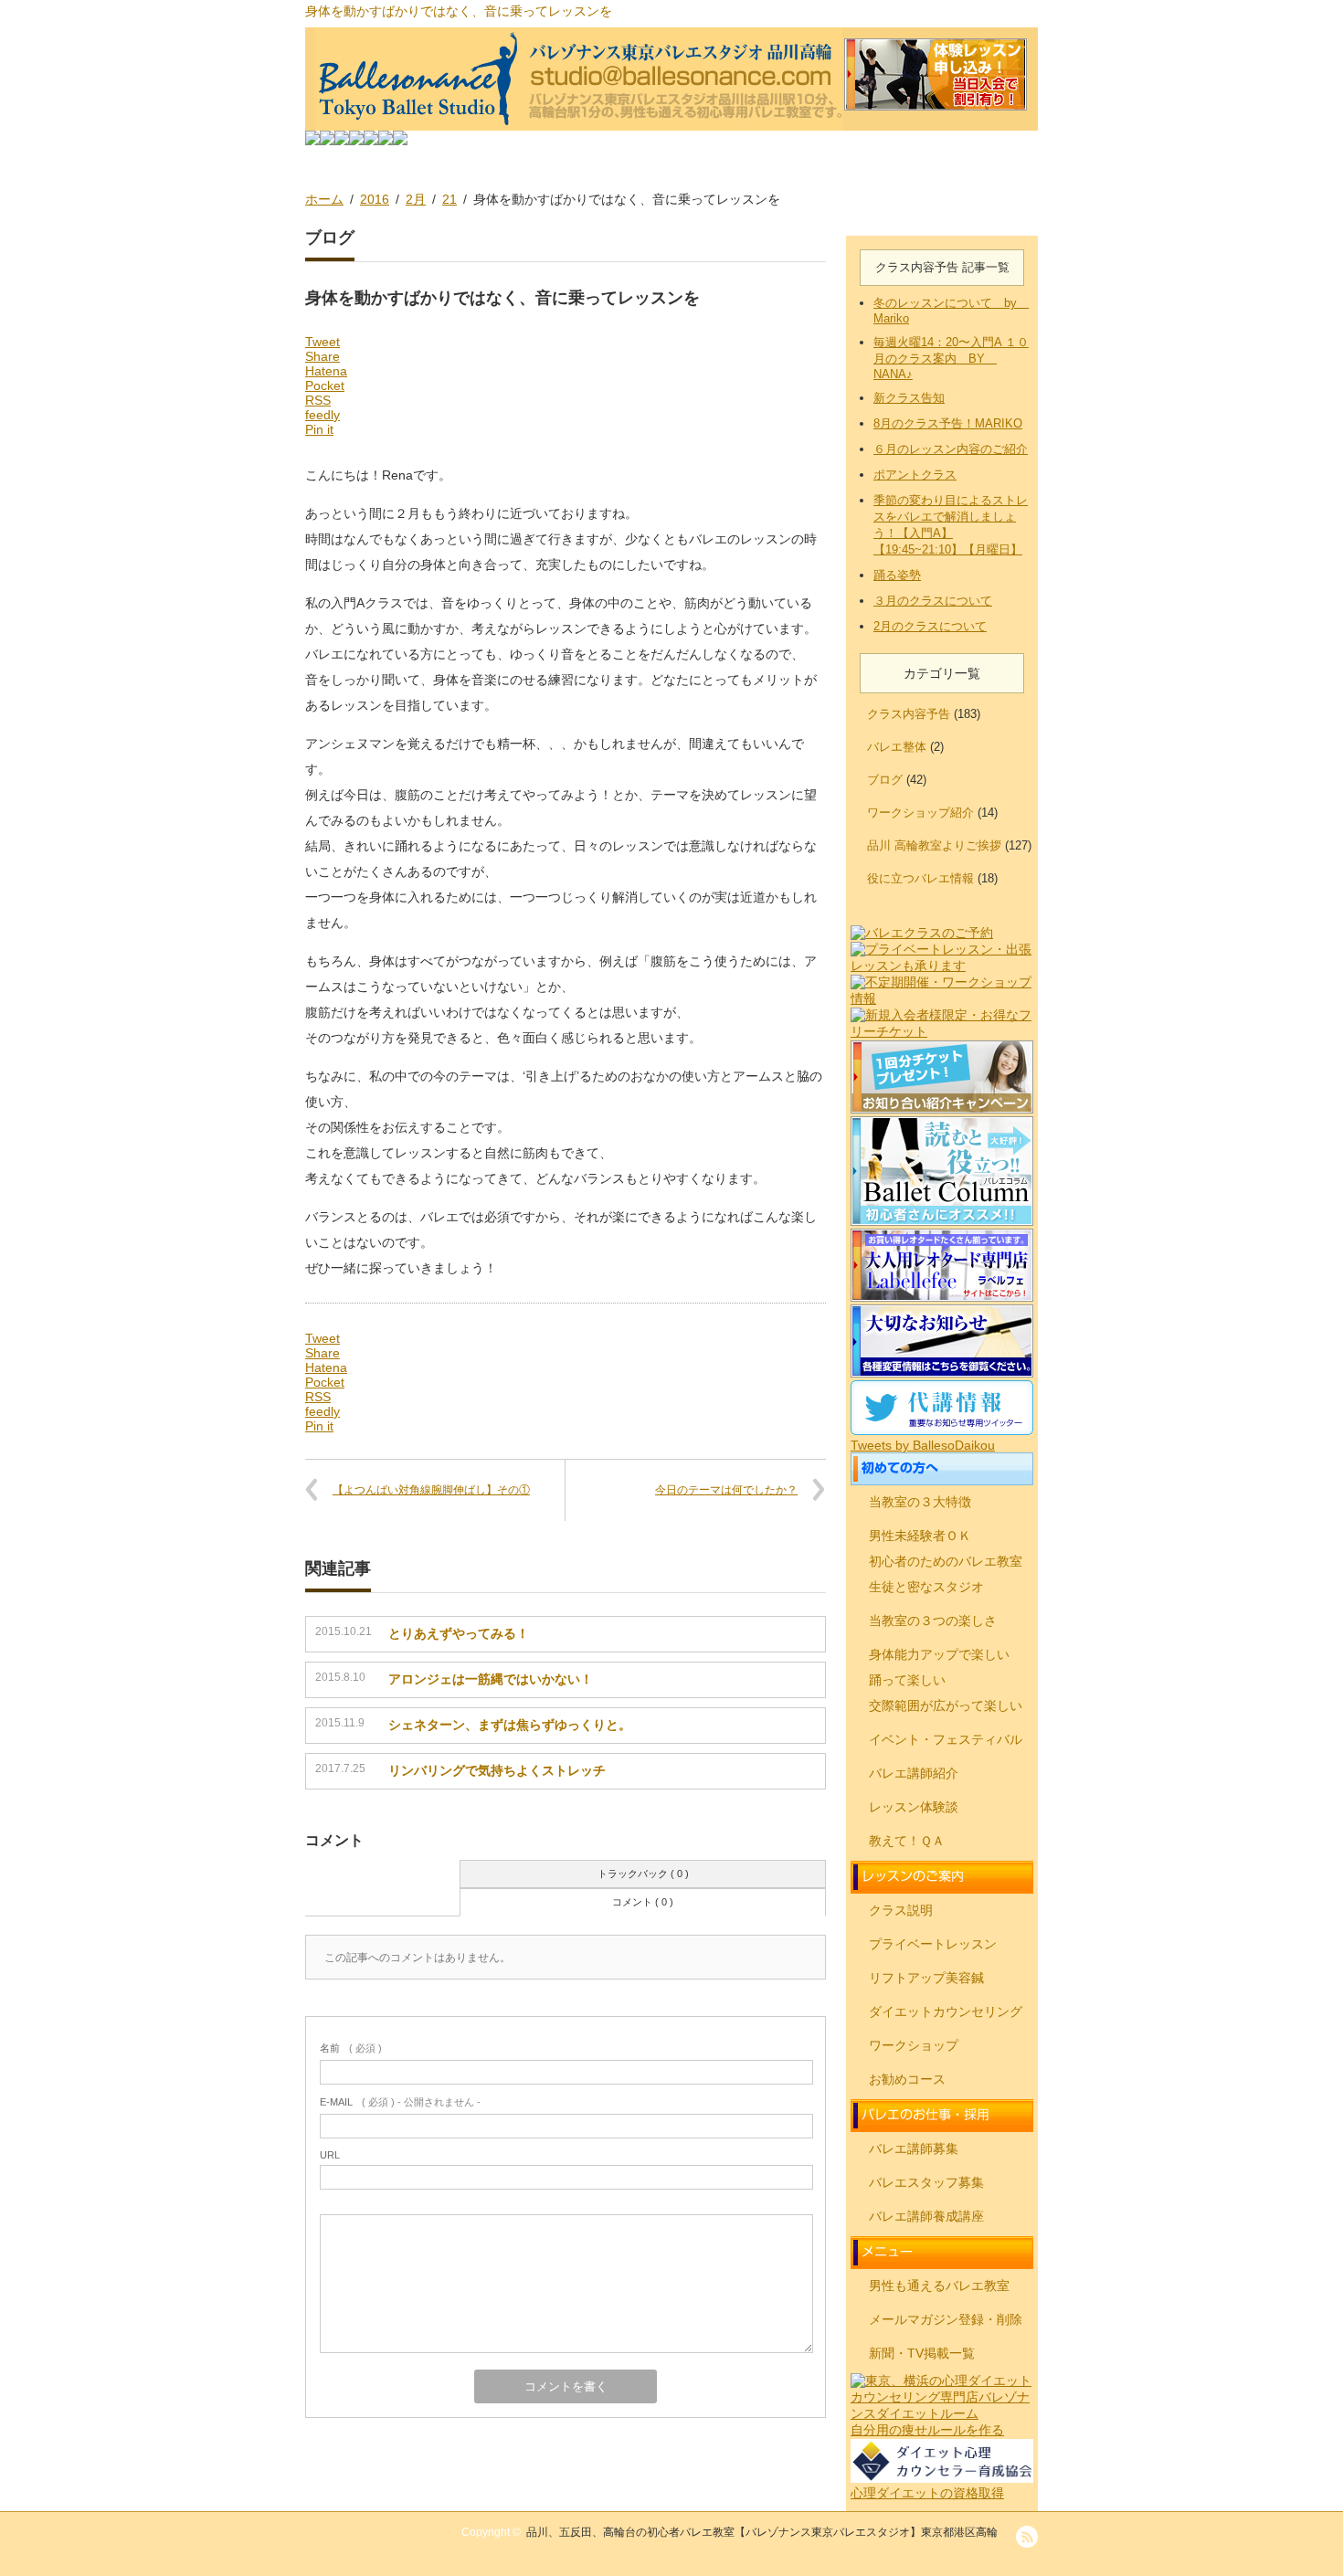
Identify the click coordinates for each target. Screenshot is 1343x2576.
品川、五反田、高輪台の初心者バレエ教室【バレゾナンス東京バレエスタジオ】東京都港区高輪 (762, 2532)
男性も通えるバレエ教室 (939, 2286)
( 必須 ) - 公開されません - (400, 2102)
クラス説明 (901, 1910)
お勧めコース (907, 2079)
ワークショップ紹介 (920, 813)
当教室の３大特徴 (920, 1502)
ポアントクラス (915, 475)
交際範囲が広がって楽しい (946, 1705)
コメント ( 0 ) (643, 1902)
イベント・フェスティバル (946, 1739)
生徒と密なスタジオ (926, 1587)
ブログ (885, 780)
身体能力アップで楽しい (939, 1654)
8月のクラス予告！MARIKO (948, 423)
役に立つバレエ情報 (920, 878)
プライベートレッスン (933, 1944)
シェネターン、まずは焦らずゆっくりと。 (510, 1725)
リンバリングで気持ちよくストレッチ (497, 1770)
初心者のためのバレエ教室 (946, 1561)
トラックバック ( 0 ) (643, 1874)
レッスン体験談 (914, 1807)
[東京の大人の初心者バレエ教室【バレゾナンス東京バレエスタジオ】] (671, 79)
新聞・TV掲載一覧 (922, 2353)
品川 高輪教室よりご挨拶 (934, 845)
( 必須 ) (351, 2048)
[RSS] (1027, 2537)
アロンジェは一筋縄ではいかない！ (491, 1679)
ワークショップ (914, 2045)
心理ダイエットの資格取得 (927, 2493)
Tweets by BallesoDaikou (923, 1445)
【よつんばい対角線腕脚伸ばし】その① (431, 1490)
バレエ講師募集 (914, 2148)
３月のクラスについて (933, 601)
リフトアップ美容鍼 (926, 1978)
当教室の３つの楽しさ (933, 1621)
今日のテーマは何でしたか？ (726, 1490)
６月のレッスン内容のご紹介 (951, 449)
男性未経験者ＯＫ (920, 1536)
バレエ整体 (897, 747)
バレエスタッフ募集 (926, 2182)
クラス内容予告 (909, 714)
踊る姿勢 (897, 575)
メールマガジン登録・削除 (946, 2319)
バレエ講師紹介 (914, 1773)
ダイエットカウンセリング (946, 2011)
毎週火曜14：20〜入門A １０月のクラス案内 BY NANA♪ (951, 358)
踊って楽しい (907, 1680)
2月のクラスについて (930, 626)
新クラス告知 (909, 398)
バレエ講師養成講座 (926, 2216)
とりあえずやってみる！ (459, 1633)
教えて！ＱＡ (907, 1841)
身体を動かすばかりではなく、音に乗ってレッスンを (459, 11)
